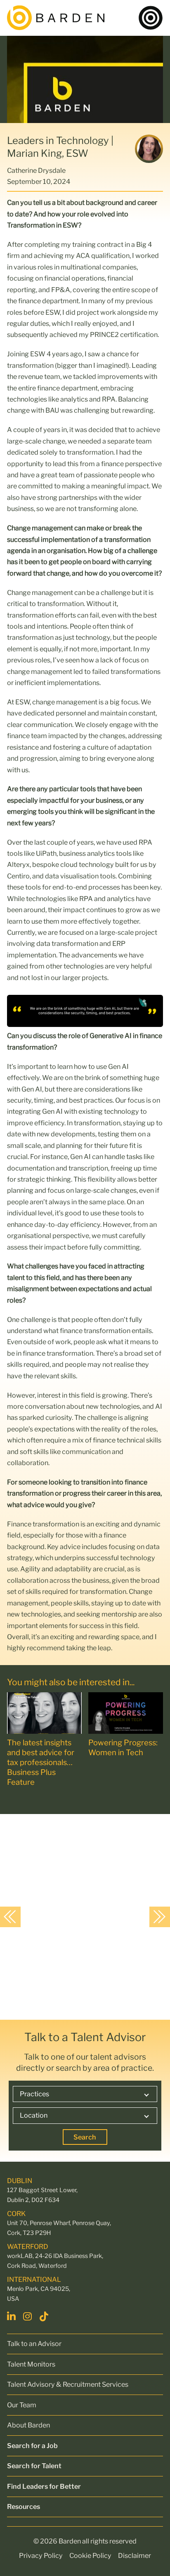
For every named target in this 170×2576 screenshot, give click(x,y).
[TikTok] (45, 2316)
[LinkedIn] (12, 2316)
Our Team (22, 2405)
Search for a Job (32, 2446)
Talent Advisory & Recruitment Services (68, 2384)
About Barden (28, 2425)
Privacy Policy (41, 2555)
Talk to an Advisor (34, 2344)
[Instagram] (28, 2316)
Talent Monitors (31, 2364)
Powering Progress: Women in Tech (123, 1748)
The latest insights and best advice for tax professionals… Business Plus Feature (41, 1762)
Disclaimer (135, 2555)
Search (85, 2137)
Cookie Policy (90, 2555)
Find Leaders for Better (44, 2486)
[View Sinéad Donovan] (77, 1916)
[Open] (151, 18)
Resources (24, 2506)
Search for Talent (34, 2466)
